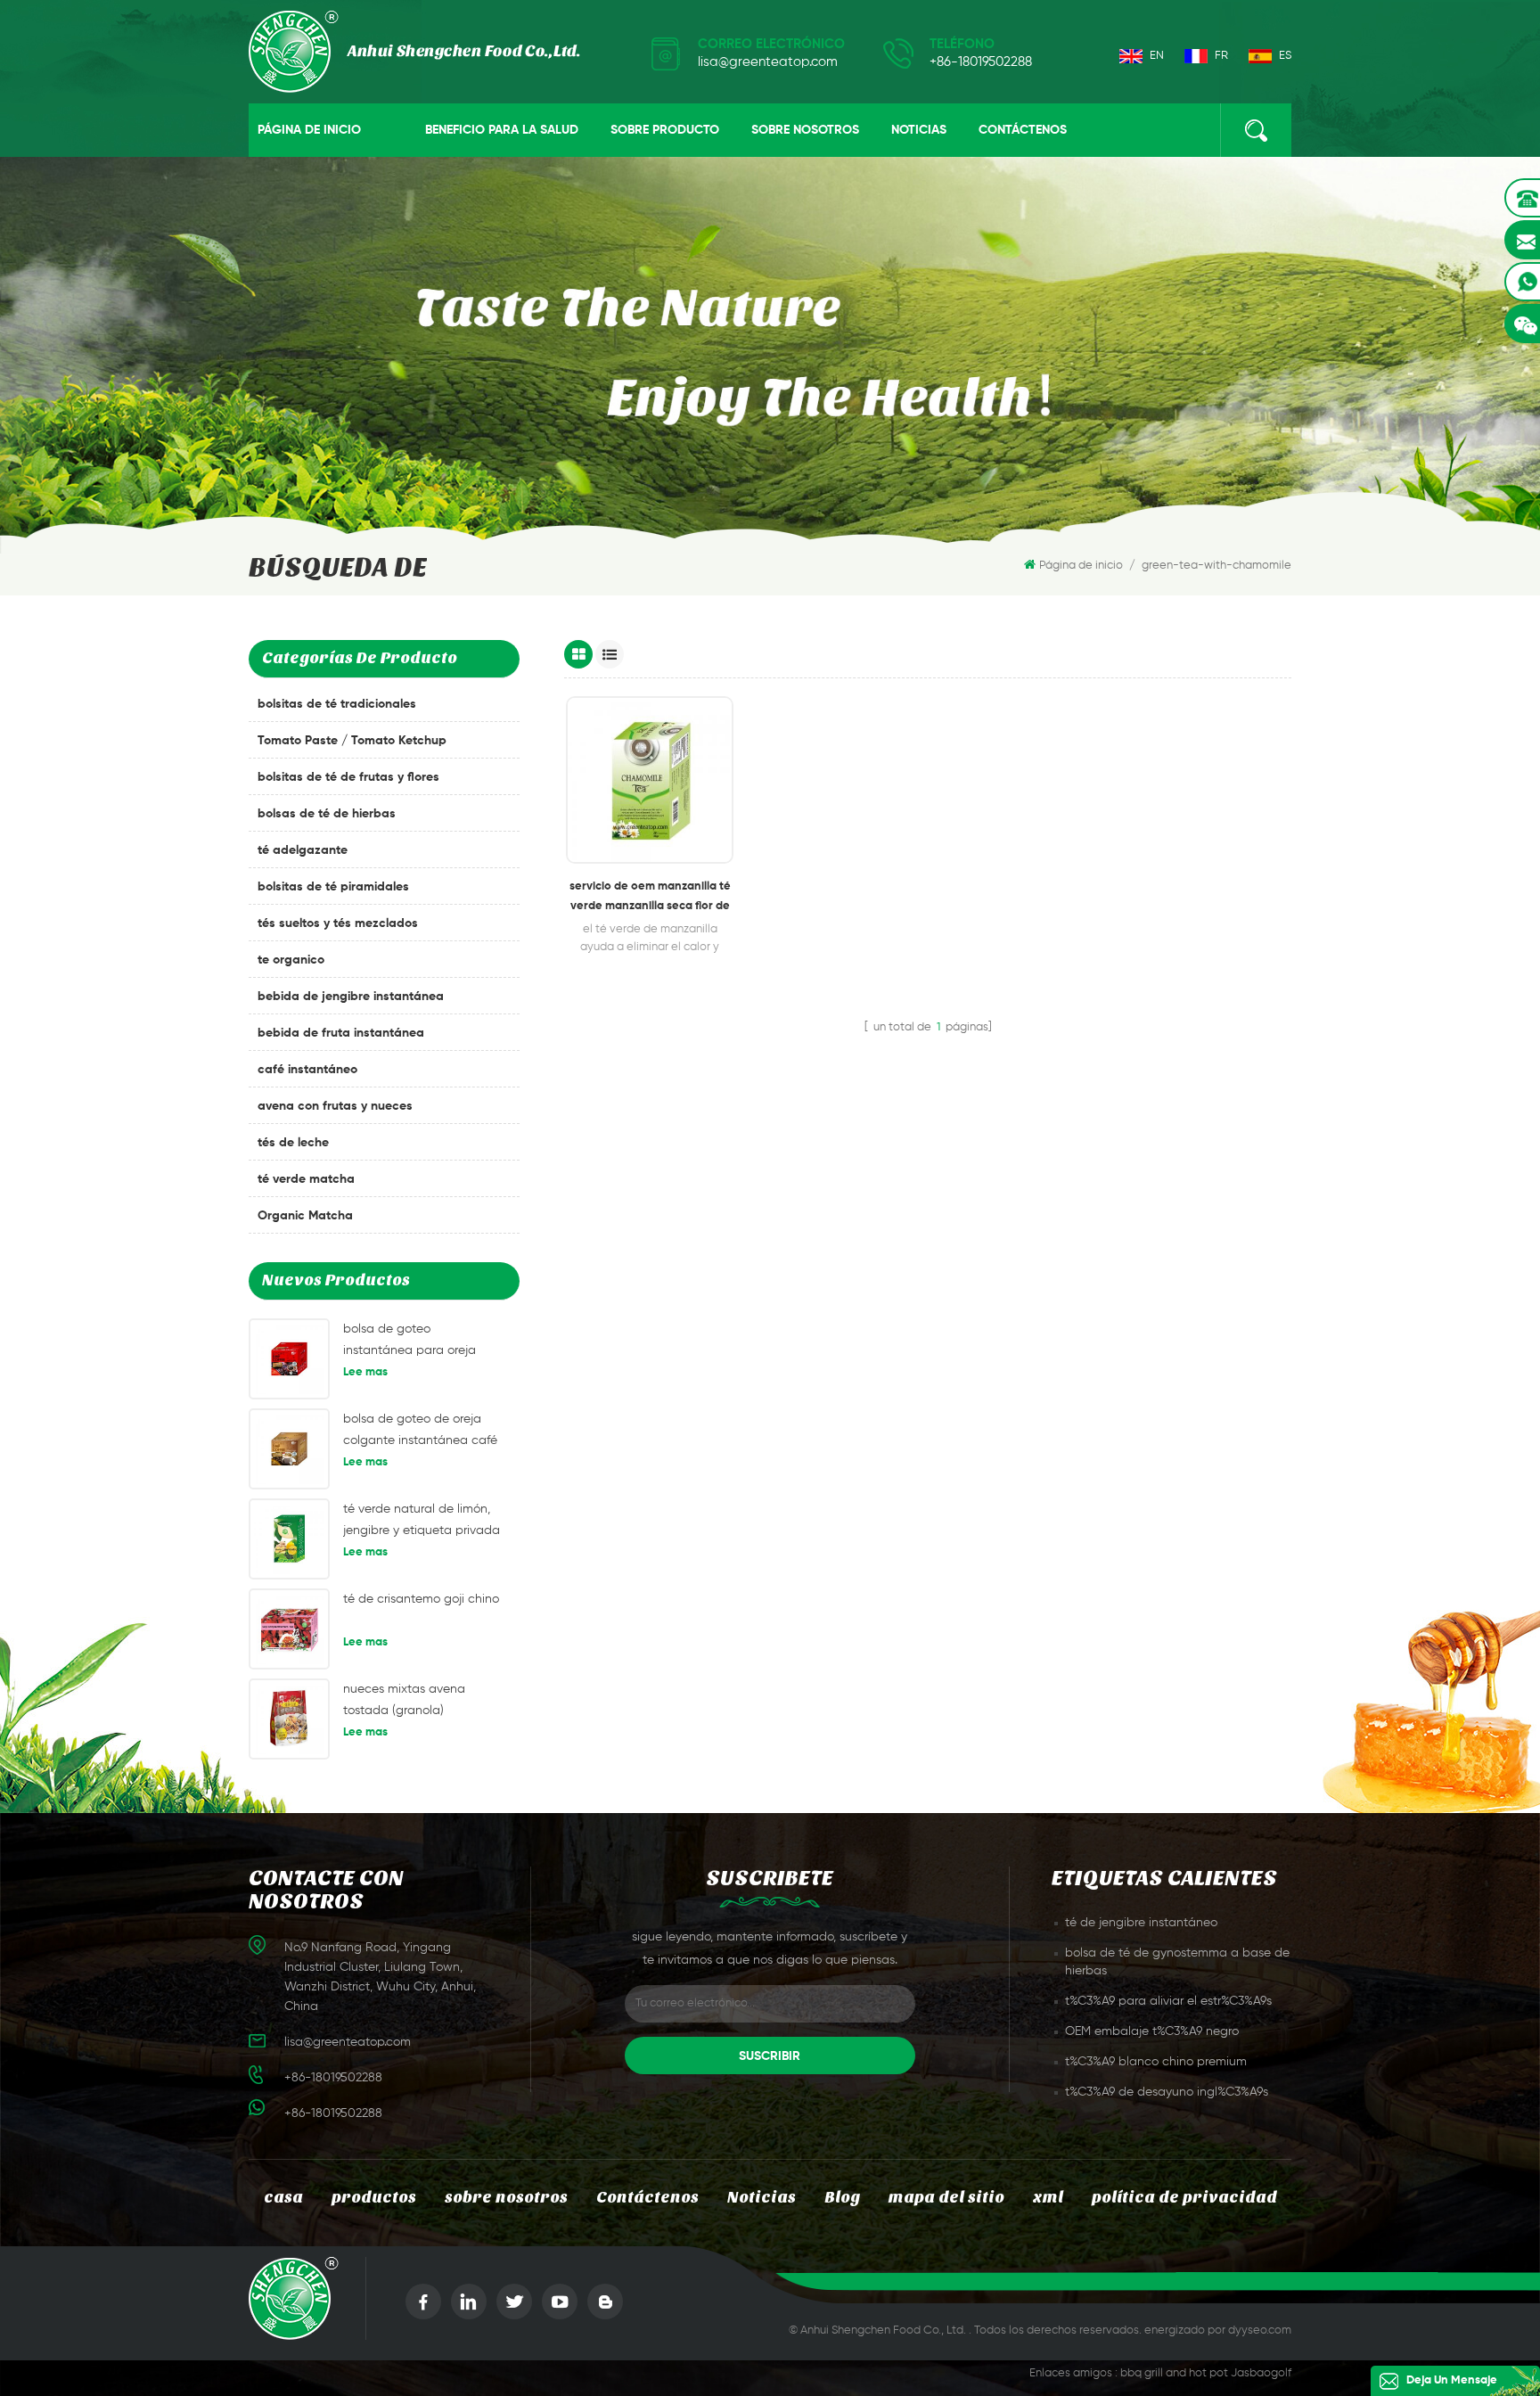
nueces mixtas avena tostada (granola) (404, 1700)
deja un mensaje (1452, 2380)
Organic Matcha (305, 1216)
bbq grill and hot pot (1174, 2373)
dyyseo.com (1260, 2330)
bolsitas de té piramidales (333, 887)
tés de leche (293, 1143)
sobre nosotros (805, 130)
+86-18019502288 (981, 62)
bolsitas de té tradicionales (337, 704)
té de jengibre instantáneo (1141, 1923)
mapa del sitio (946, 2198)
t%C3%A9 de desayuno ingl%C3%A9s (1167, 2092)
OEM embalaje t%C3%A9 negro (1152, 2031)
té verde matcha (306, 1179)
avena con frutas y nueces (335, 1106)
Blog (842, 2198)
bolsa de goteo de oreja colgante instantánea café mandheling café (420, 1432)
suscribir (770, 2056)
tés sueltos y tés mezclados (338, 923)
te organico (291, 960)
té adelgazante (303, 850)
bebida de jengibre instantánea (351, 997)
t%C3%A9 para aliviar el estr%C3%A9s (1168, 2001)
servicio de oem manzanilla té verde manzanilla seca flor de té (650, 898)
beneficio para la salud (502, 130)
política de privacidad (1184, 2198)
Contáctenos (1023, 130)
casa (283, 2198)
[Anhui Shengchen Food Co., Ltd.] (414, 52)
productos (374, 2198)
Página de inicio (309, 130)
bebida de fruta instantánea (341, 1033)
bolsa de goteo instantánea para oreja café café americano (410, 1342)
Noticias (919, 130)
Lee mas (365, 1372)
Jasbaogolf (1261, 2373)
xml (1048, 2198)
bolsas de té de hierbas (327, 814)
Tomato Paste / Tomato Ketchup (352, 741)
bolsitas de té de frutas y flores (348, 777)
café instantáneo (307, 1070)
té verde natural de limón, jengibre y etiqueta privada (422, 1520)
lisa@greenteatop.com (768, 62)
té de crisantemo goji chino (421, 1599)
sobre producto (665, 130)
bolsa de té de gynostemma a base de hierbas (1177, 1962)
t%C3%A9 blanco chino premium (1156, 2062)
